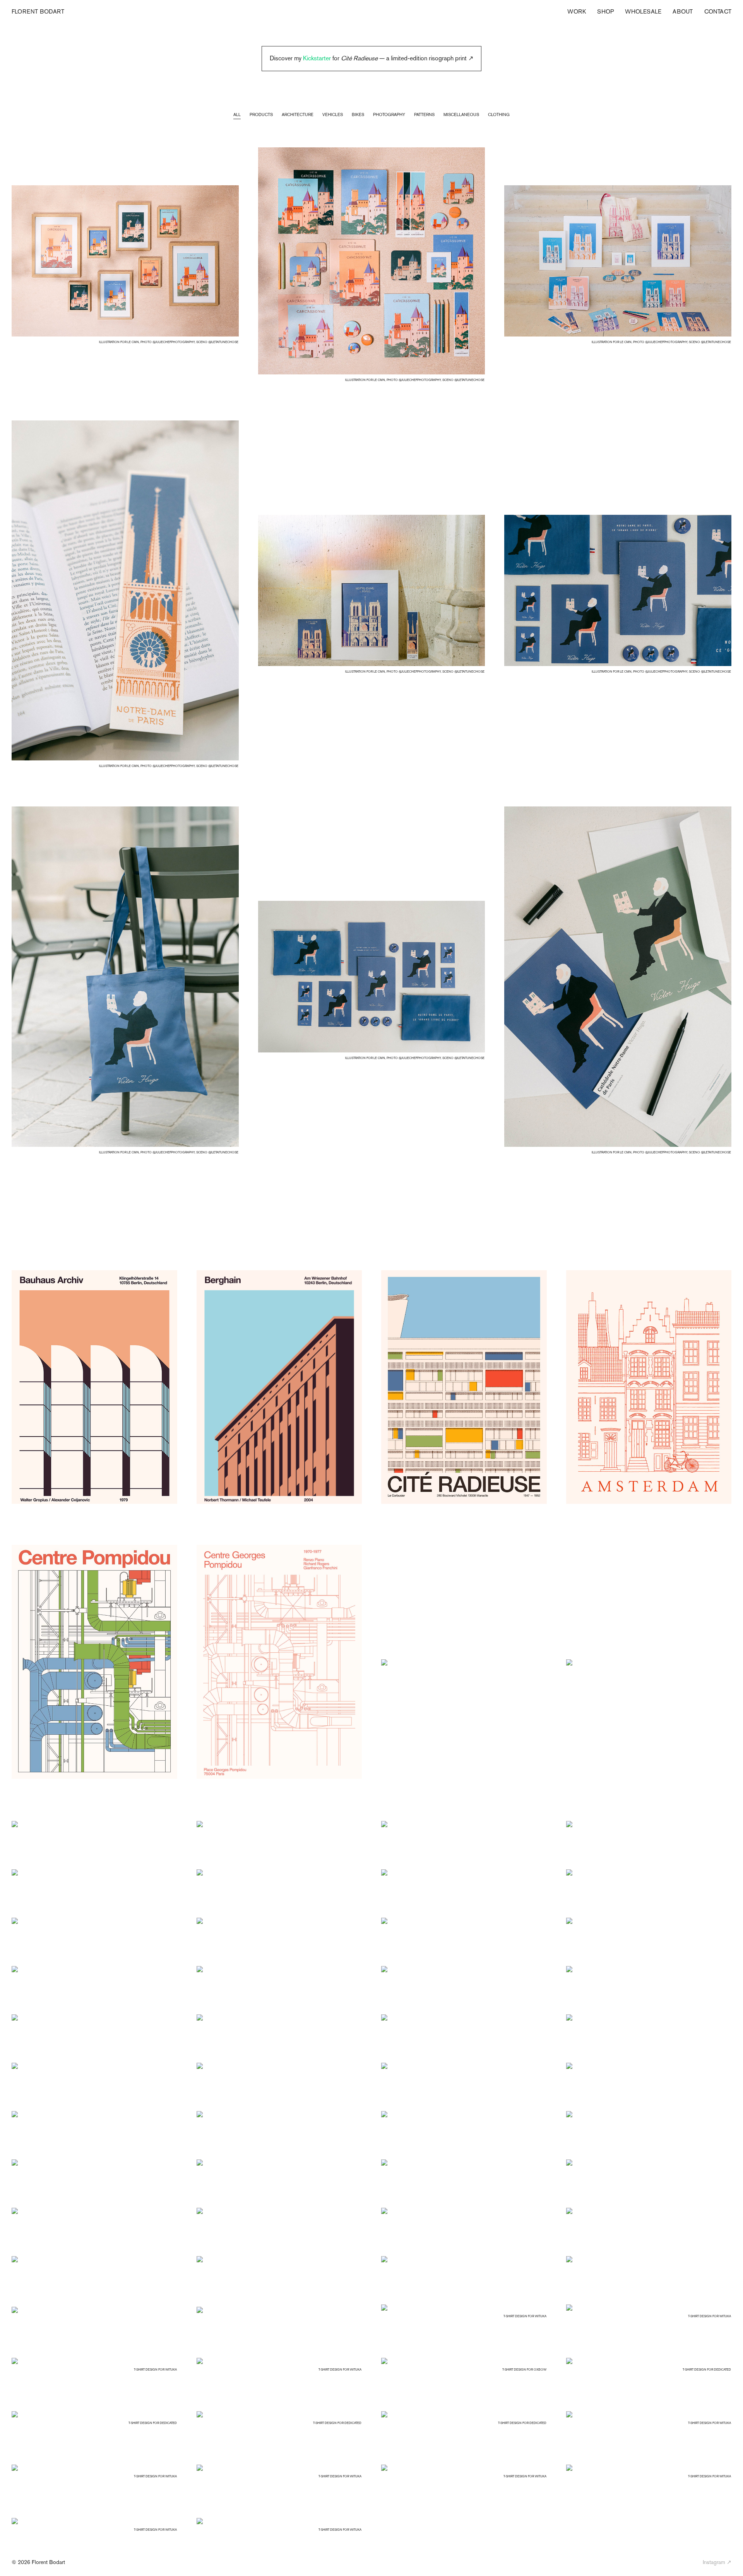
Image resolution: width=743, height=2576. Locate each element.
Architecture (298, 114)
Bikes (358, 114)
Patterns (424, 114)
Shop (605, 11)
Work (577, 11)
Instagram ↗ (717, 2562)
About (683, 11)
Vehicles (333, 114)
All (237, 114)
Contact (718, 11)
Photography (389, 114)
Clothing (499, 114)
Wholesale (643, 11)
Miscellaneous (461, 114)
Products (261, 114)
